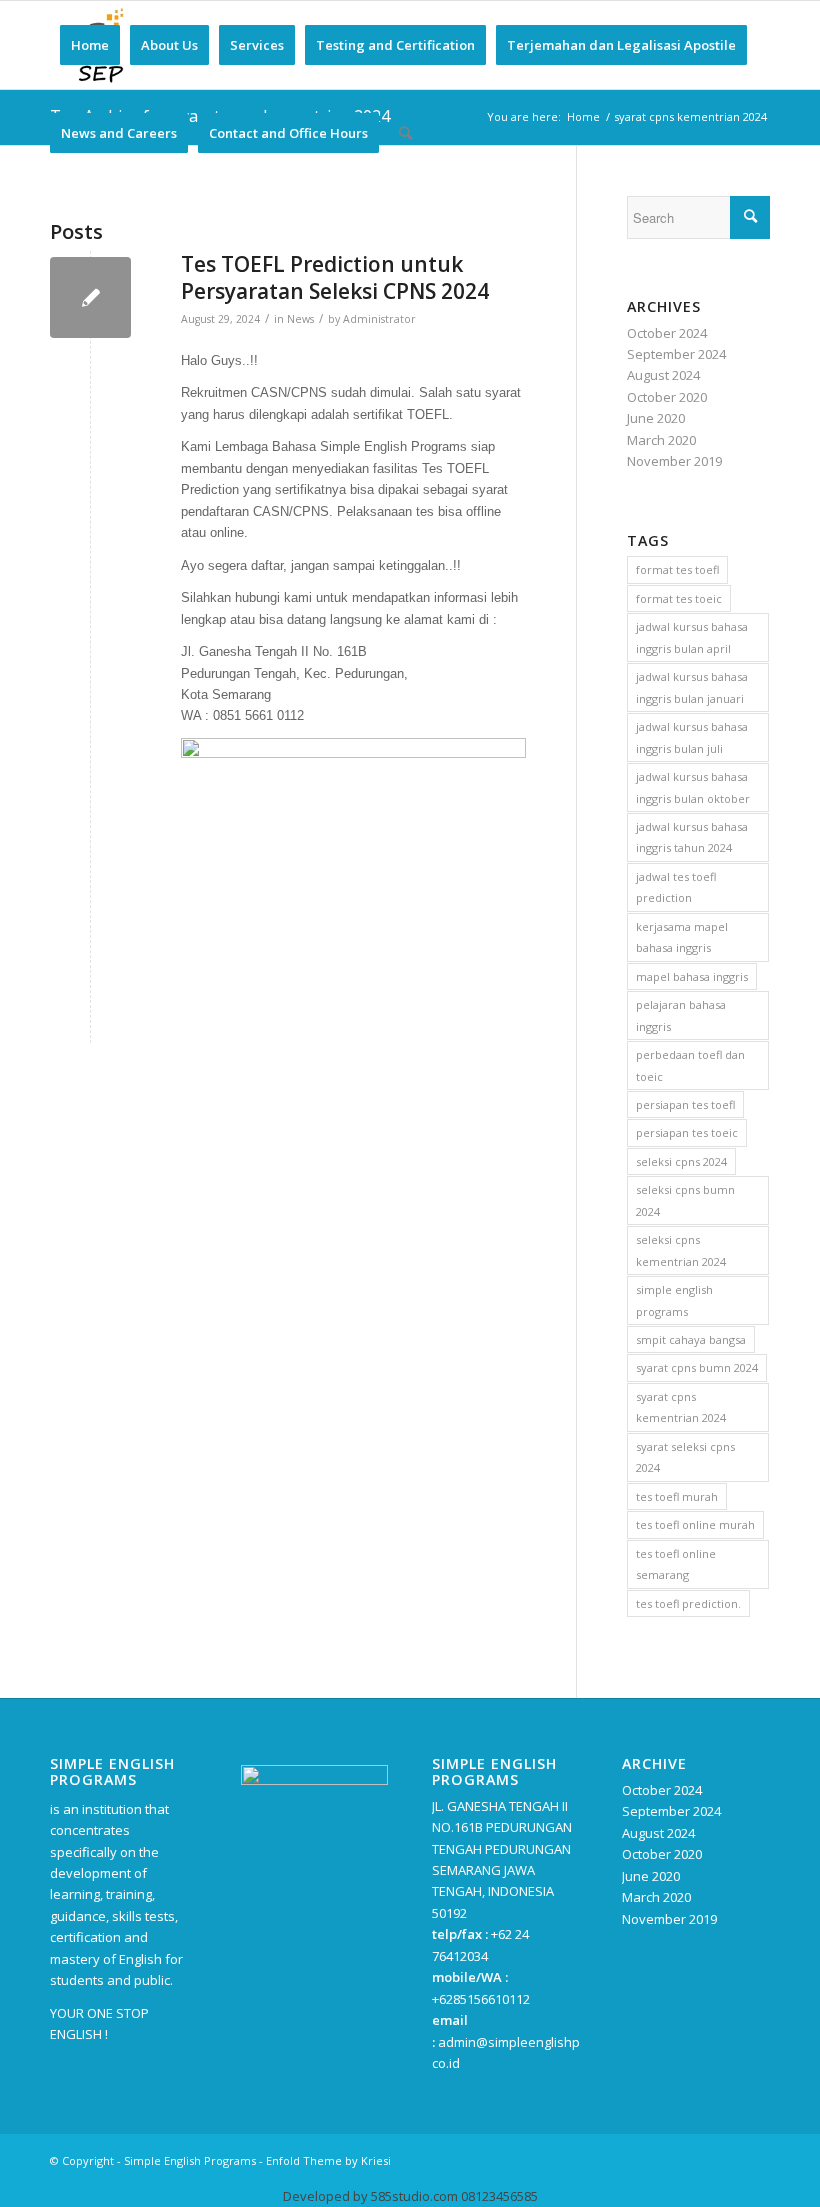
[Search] (405, 133)
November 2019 (674, 461)
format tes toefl (677, 569)
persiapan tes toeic (687, 1132)
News (300, 319)
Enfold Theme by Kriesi (328, 2160)
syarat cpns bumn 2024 (697, 1367)
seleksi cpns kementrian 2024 (681, 1250)
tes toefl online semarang (676, 1564)
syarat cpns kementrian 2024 (681, 1407)
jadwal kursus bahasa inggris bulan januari (692, 687)
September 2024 (676, 354)
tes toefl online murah (695, 1524)
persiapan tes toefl (685, 1104)
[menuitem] (90, 45)
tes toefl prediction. (688, 1603)
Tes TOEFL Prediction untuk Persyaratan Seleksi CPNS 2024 (335, 277)
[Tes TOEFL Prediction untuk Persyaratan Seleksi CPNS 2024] (90, 297)
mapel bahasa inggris (692, 976)
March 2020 (661, 440)
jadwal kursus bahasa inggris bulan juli (692, 737)
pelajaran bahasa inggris (681, 1015)
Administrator (379, 319)
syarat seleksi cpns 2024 (685, 1457)
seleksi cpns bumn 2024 (685, 1200)
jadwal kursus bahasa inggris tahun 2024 (692, 837)
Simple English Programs (190, 2160)
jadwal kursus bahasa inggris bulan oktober (693, 787)
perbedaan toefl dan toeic (690, 1065)
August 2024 (663, 375)
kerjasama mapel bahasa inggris (682, 937)
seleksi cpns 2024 (681, 1161)
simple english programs (674, 1300)
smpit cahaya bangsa (691, 1339)
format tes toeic (679, 598)
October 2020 (667, 397)
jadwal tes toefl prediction (676, 887)
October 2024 (667, 333)
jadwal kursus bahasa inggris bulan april (692, 637)
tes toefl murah (677, 1496)
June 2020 (656, 418)
